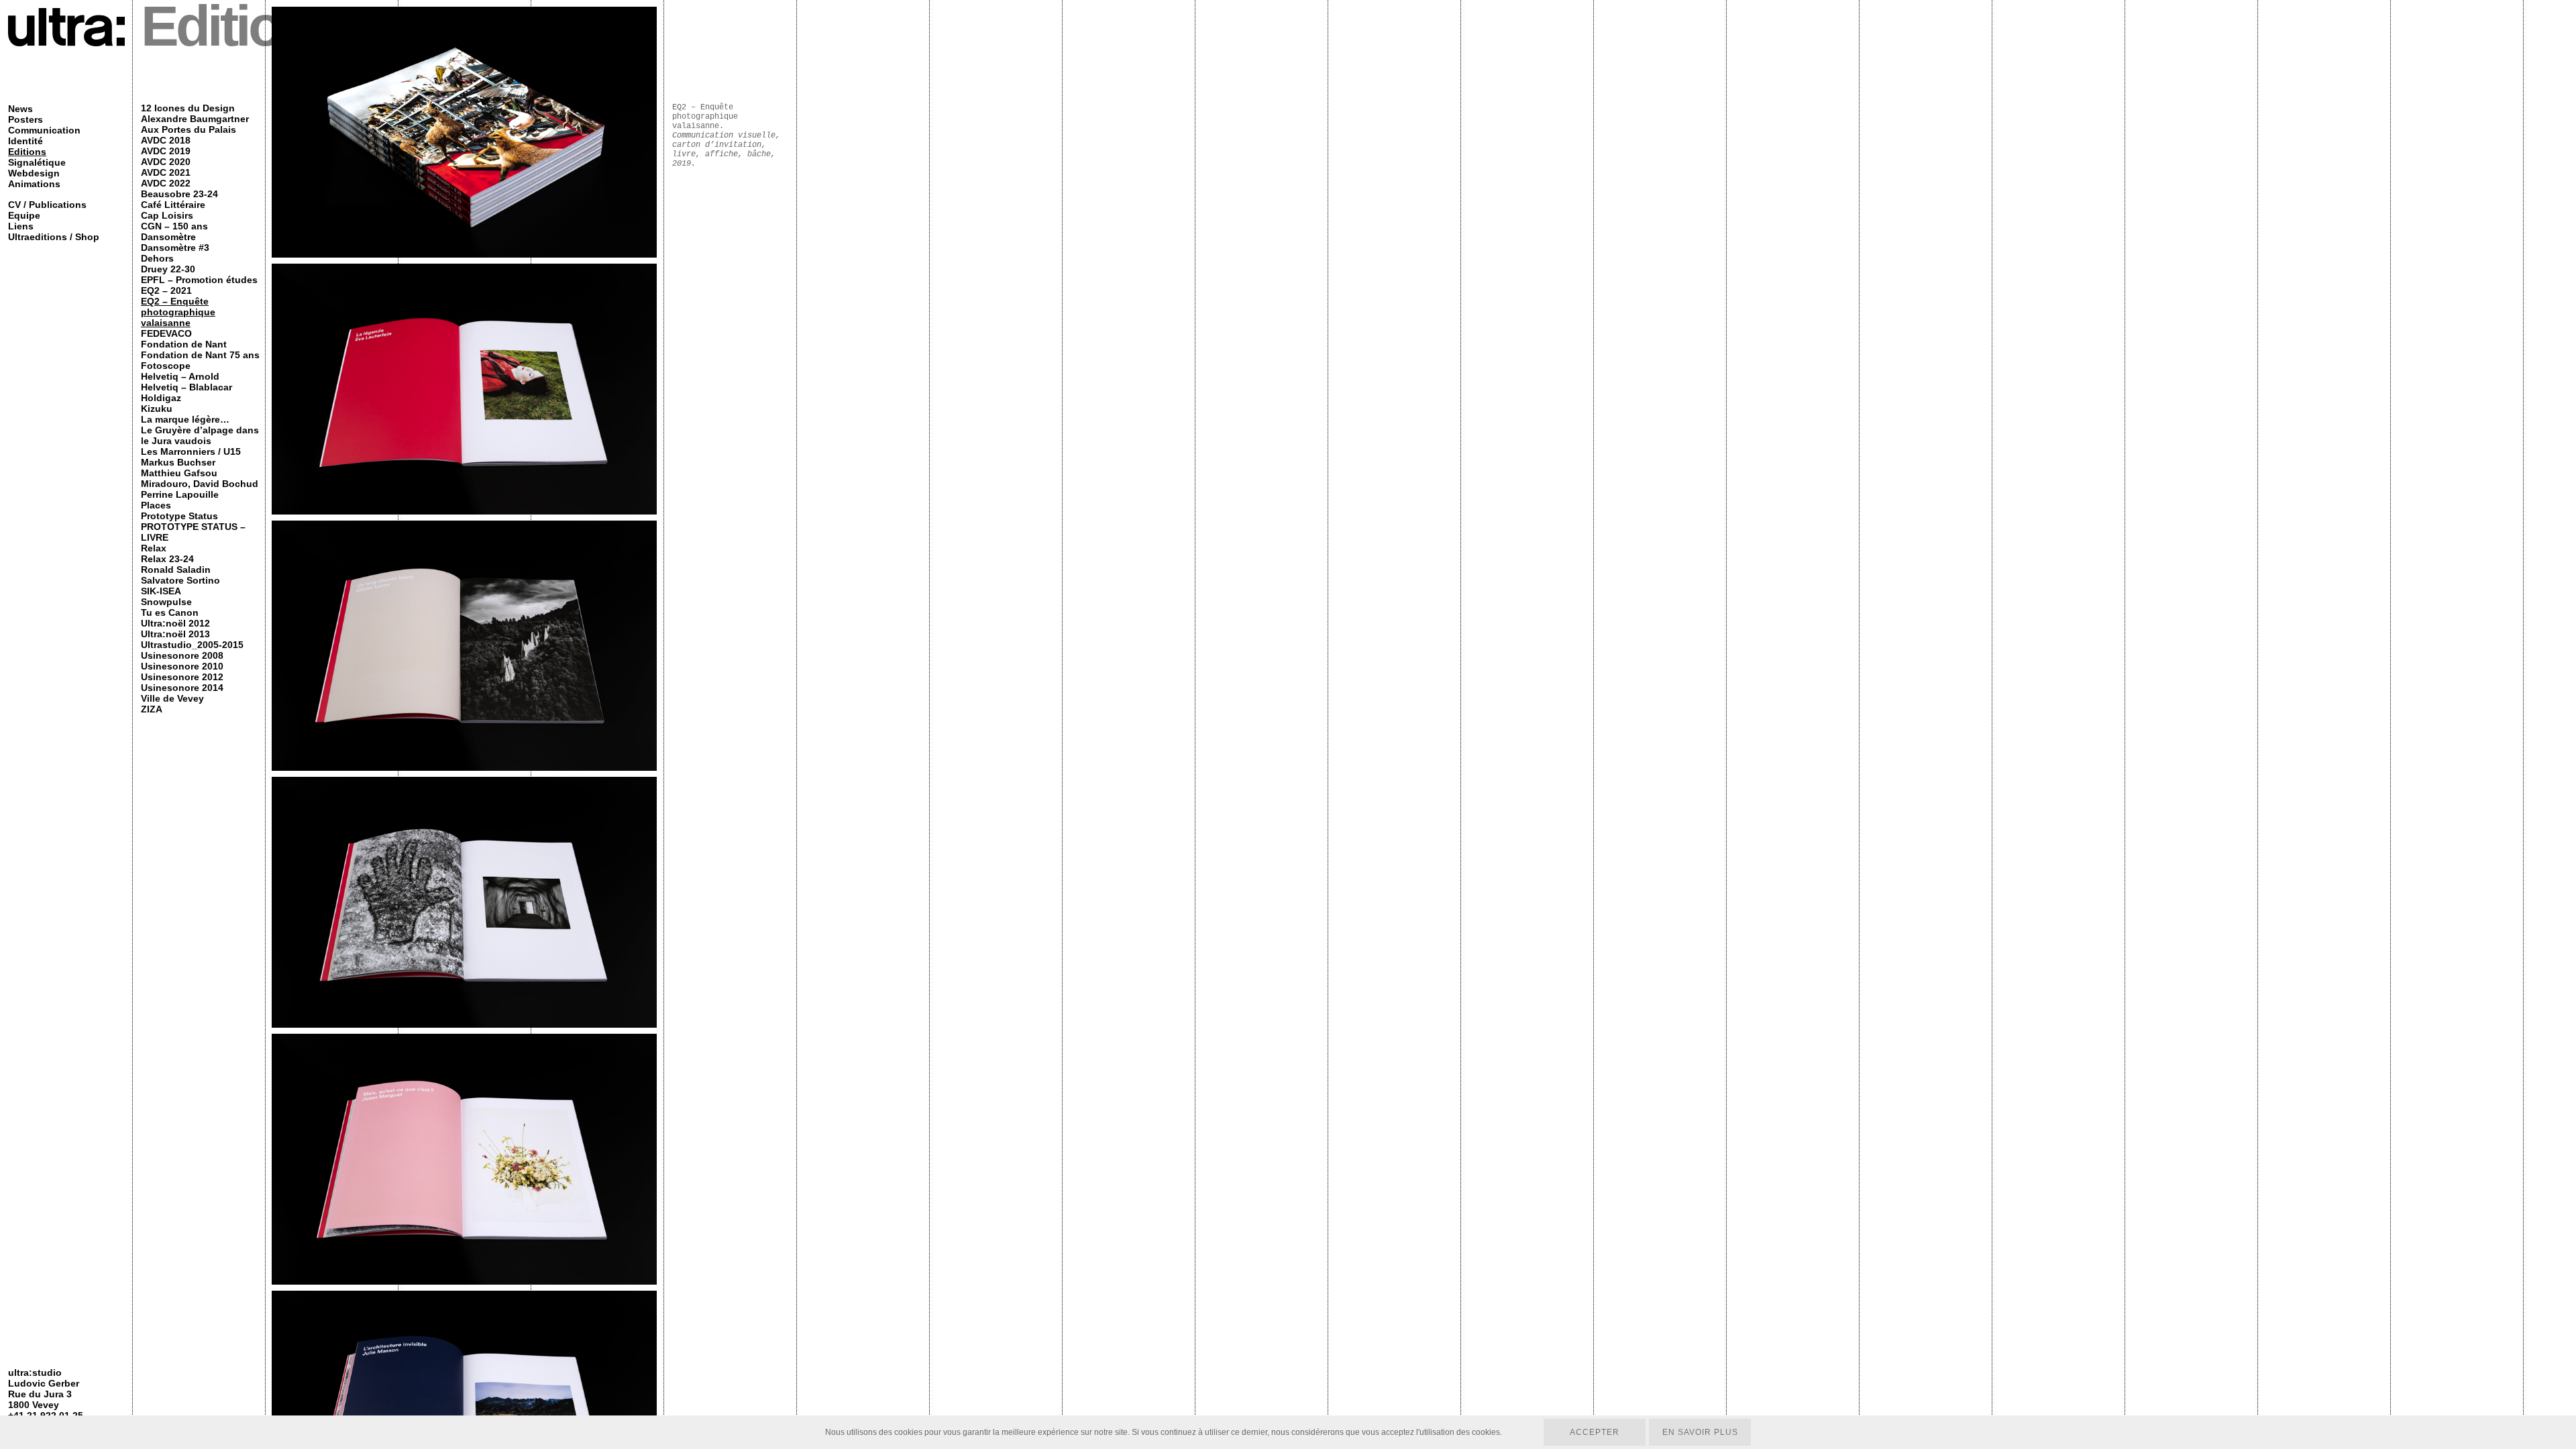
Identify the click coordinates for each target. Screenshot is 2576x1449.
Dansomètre (168, 237)
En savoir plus (1700, 1432)
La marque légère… (185, 419)
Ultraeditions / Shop (54, 237)
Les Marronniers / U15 (191, 451)
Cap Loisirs (167, 215)
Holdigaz (161, 398)
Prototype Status (179, 516)
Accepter (1595, 1432)
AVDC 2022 (166, 183)
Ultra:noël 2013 (175, 634)
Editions (27, 152)
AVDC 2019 (166, 151)
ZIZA (152, 709)
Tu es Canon (170, 612)
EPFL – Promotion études (199, 280)
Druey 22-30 (168, 269)
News (20, 109)
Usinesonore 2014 (182, 688)
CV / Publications (47, 205)
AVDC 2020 (166, 162)
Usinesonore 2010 (182, 666)
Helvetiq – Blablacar (186, 387)
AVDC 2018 (166, 140)
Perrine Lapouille (180, 494)
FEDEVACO (166, 333)
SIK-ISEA (161, 591)
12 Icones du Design (188, 108)
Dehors (157, 258)
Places (156, 505)
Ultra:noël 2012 (175, 623)
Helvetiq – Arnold (180, 376)
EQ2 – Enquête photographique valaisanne (178, 312)
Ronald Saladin (176, 570)
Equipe (24, 215)
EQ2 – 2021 (166, 290)
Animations (34, 184)
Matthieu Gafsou (179, 473)
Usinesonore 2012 (182, 677)
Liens (21, 226)
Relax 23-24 (167, 559)
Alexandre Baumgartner (195, 119)
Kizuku (157, 409)
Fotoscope (166, 366)
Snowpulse (166, 602)
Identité (25, 141)
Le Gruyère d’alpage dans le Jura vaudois (200, 435)
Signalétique (37, 162)
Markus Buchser (178, 462)
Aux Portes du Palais (189, 129)
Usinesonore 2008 (182, 655)
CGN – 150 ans (174, 226)
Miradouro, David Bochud (200, 484)
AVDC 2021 (166, 172)
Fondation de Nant (184, 344)
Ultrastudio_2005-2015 (192, 645)
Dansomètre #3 (175, 248)
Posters (25, 119)
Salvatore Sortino (180, 580)
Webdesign (34, 173)
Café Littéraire (173, 205)
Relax (154, 548)
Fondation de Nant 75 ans (200, 355)
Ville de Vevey (172, 698)
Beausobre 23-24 (179, 194)
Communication (44, 130)
